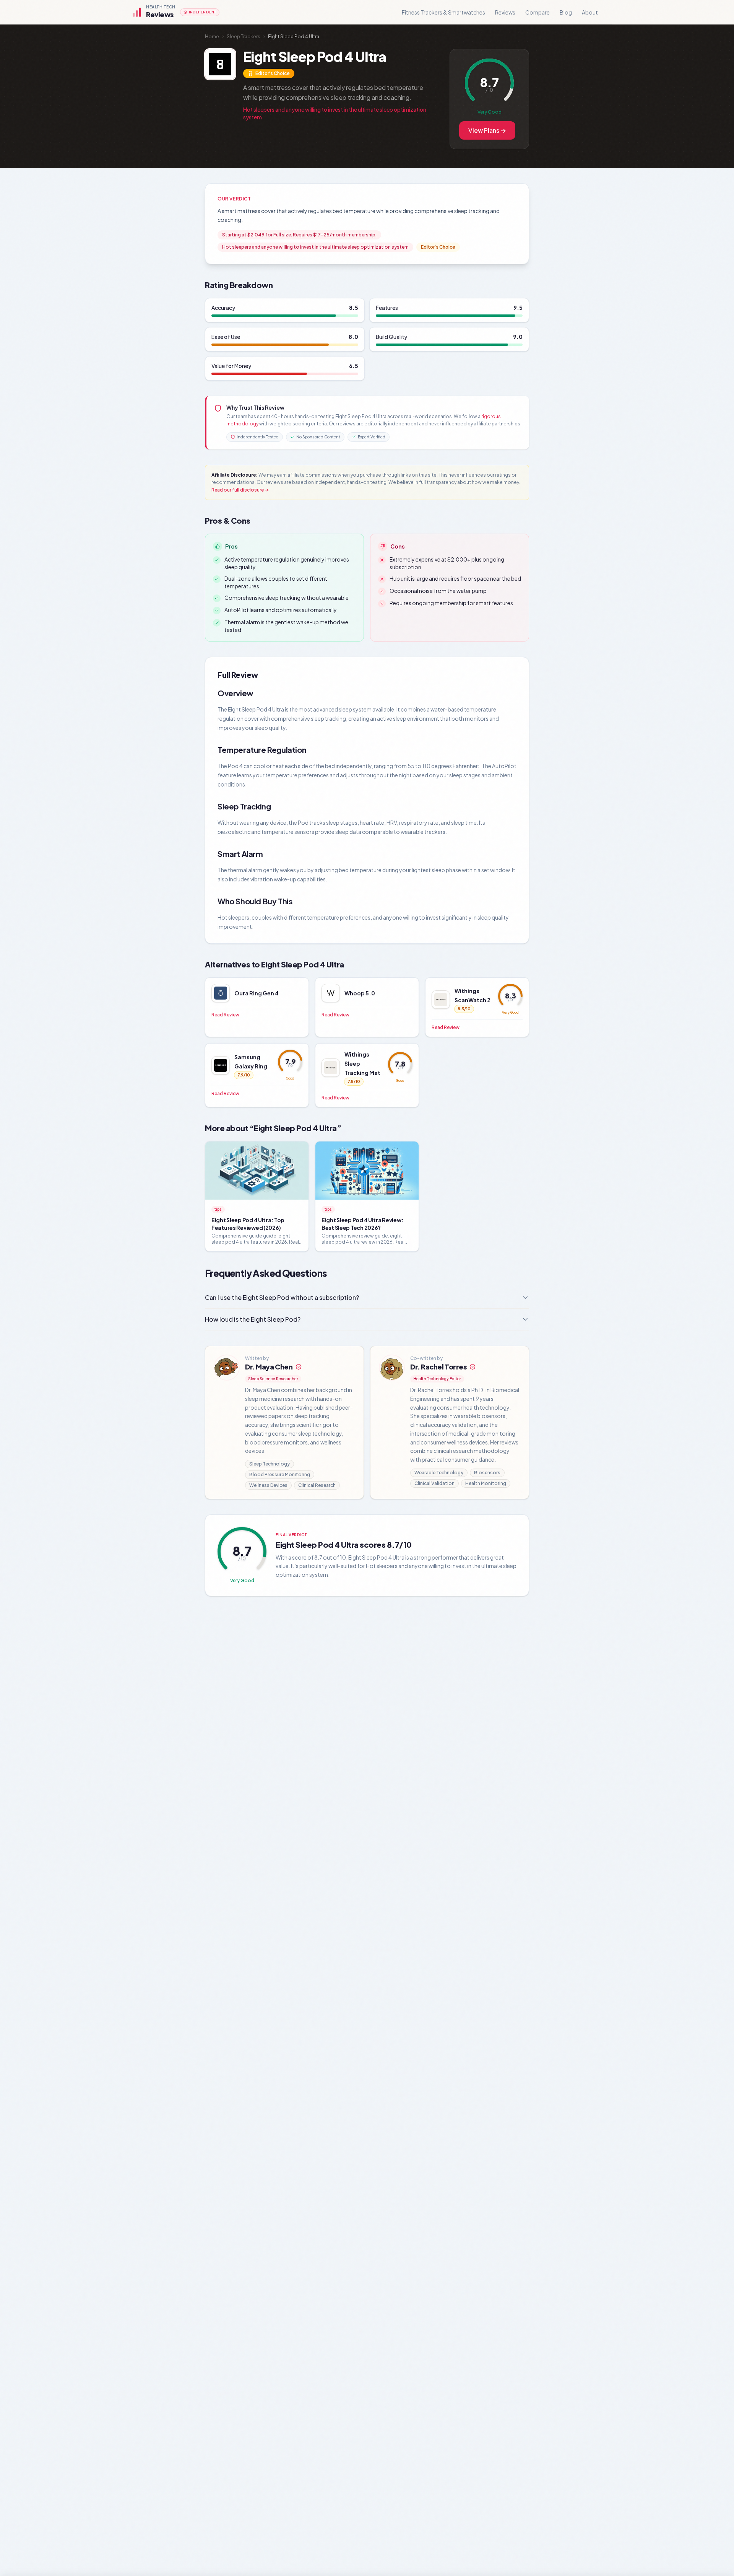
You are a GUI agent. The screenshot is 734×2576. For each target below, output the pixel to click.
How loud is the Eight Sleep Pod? (253, 1319)
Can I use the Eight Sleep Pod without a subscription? (282, 1297)
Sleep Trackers (244, 37)
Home (212, 37)
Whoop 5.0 (360, 993)
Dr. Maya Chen (269, 1367)
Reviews (505, 12)
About (590, 12)
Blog (566, 12)
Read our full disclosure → (240, 490)
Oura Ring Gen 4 (257, 993)
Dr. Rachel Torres (438, 1367)
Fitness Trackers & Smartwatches (443, 12)
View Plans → (487, 130)
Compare (538, 12)
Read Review (225, 1015)
